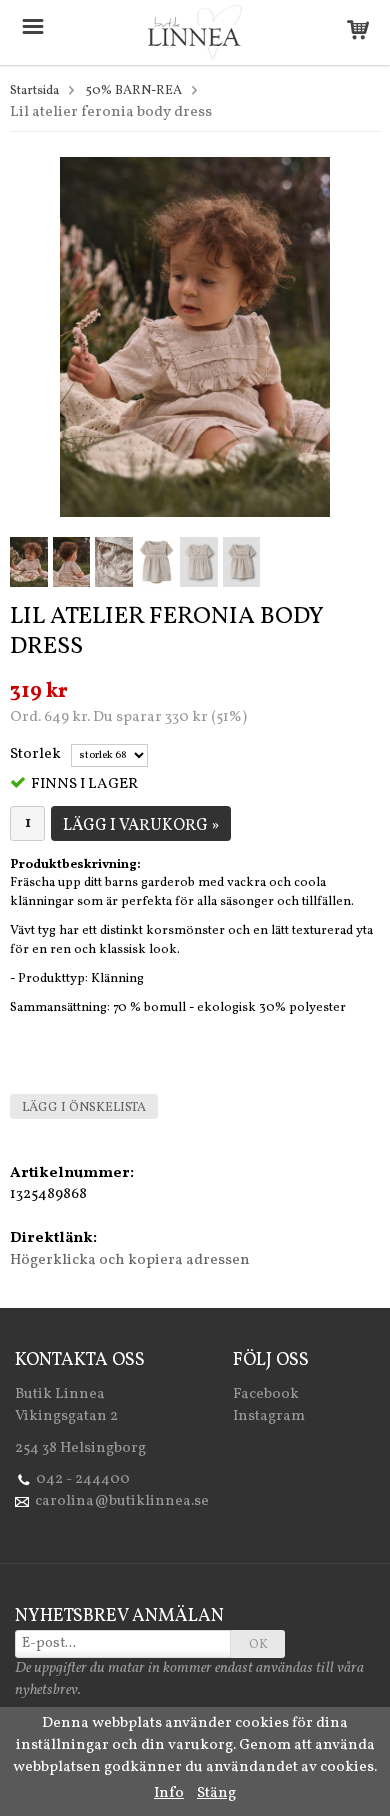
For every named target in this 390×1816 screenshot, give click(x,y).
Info (169, 1793)
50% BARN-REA (134, 91)
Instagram (269, 1416)
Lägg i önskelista (84, 1108)
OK (258, 1645)
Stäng (216, 1793)
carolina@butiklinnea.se (122, 1501)
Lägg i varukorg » (141, 826)
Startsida (34, 91)
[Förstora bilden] (195, 336)
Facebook (266, 1394)
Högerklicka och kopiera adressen (130, 1260)
